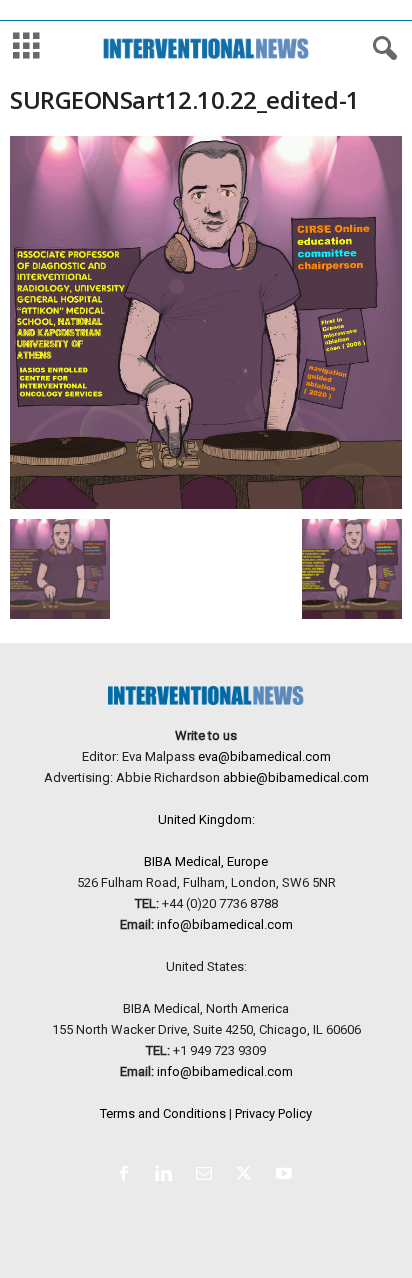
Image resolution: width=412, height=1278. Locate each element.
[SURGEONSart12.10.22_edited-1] (206, 322)
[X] (248, 1175)
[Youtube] (286, 1175)
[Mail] (208, 1175)
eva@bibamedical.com (264, 756)
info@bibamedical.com (225, 924)
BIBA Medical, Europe (206, 861)
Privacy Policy (273, 1113)
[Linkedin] (168, 1175)
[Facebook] (128, 1175)
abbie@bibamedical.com (296, 777)
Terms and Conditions (163, 1113)
